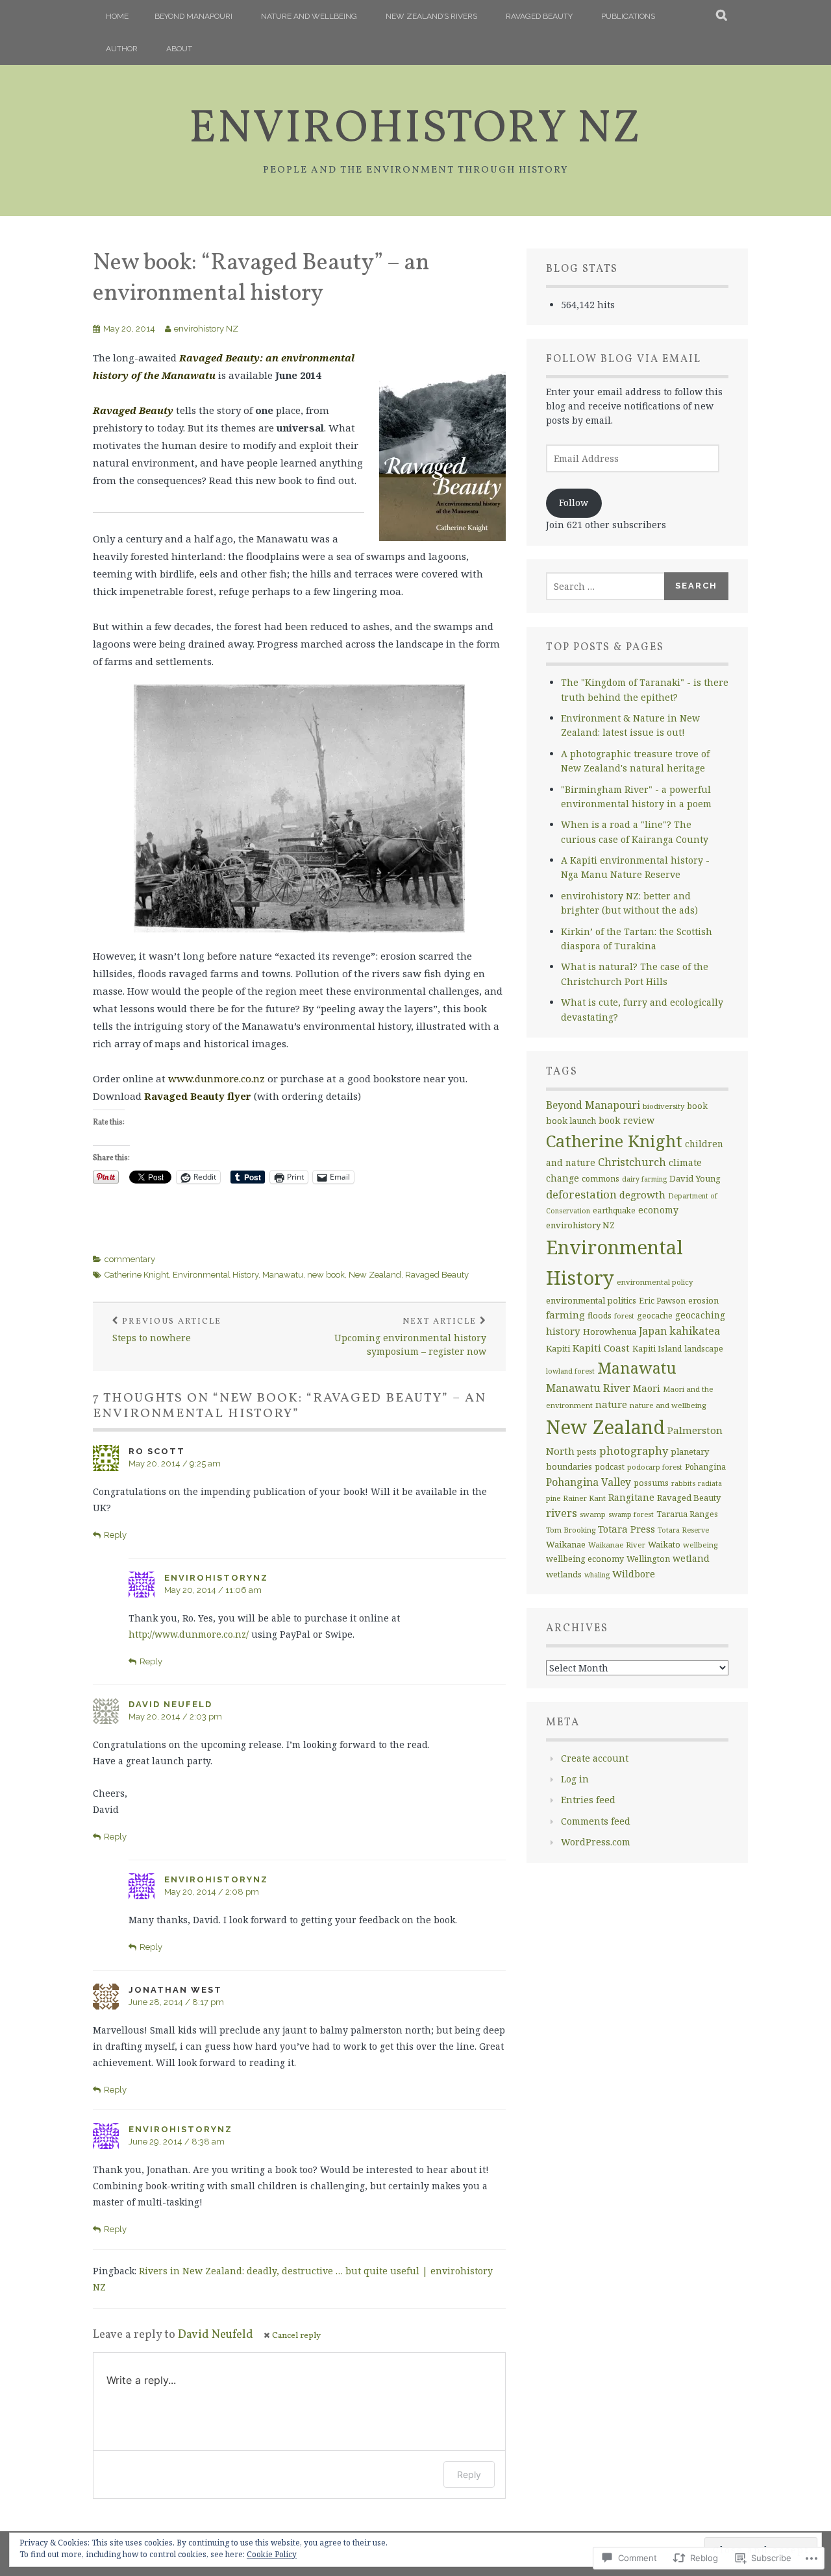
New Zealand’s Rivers (431, 16)
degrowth (642, 1195)
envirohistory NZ (415, 130)
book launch (571, 1121)
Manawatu (283, 1275)
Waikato (664, 1545)
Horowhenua (610, 1331)
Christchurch (632, 1162)
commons (601, 1179)
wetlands (564, 1574)
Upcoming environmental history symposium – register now (410, 1337)
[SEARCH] (722, 16)
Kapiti (558, 1348)
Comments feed (596, 1821)
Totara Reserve (683, 1530)
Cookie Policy (272, 2554)
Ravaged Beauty (539, 16)
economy (658, 1210)
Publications (628, 16)
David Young (695, 1178)
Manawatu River (588, 1388)
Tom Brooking (571, 1530)
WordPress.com (596, 1842)
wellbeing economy (585, 1559)
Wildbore (634, 1574)
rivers (562, 1513)
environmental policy (655, 1282)
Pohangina (705, 1467)
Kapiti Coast (601, 1348)
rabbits (683, 1483)
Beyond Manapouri (193, 16)
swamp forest (631, 1514)
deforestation (581, 1194)
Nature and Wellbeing (309, 16)
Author (122, 49)
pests (587, 1452)
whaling (597, 1575)
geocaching (700, 1315)
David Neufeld (170, 1704)
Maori (647, 1388)
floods (600, 1316)
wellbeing (700, 1545)
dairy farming (644, 1179)
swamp (593, 1514)
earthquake (614, 1210)
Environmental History (216, 1275)
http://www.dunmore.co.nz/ (189, 1634)
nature (611, 1404)
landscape (704, 1349)
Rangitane (631, 1497)
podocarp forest (655, 1467)
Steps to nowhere (167, 1330)
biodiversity (664, 1106)
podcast (610, 1467)
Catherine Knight (137, 1275)
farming (565, 1315)
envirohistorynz (216, 1578)
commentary (130, 1259)
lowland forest (570, 1371)
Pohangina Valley (589, 1482)
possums (651, 1483)
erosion (703, 1300)
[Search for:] (606, 586)
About (179, 49)
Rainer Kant (584, 1498)
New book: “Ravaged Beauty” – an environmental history (261, 279)
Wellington (648, 1559)
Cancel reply (296, 2336)
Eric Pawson (662, 1301)
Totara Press (626, 1529)
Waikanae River (617, 1545)
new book (326, 1275)
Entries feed (588, 1800)
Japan (653, 1331)
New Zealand (375, 1275)
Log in (575, 1779)
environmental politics (591, 1300)
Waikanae (566, 1544)
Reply (115, 1535)
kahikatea (695, 1331)
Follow (574, 503)
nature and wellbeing (668, 1405)
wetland (691, 1558)
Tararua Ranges (687, 1514)
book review (626, 1120)
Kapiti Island (657, 1349)
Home (117, 16)
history (563, 1331)
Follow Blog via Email (624, 359)
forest (624, 1316)
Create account (595, 1758)
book (697, 1106)
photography (634, 1451)
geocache (655, 1316)
